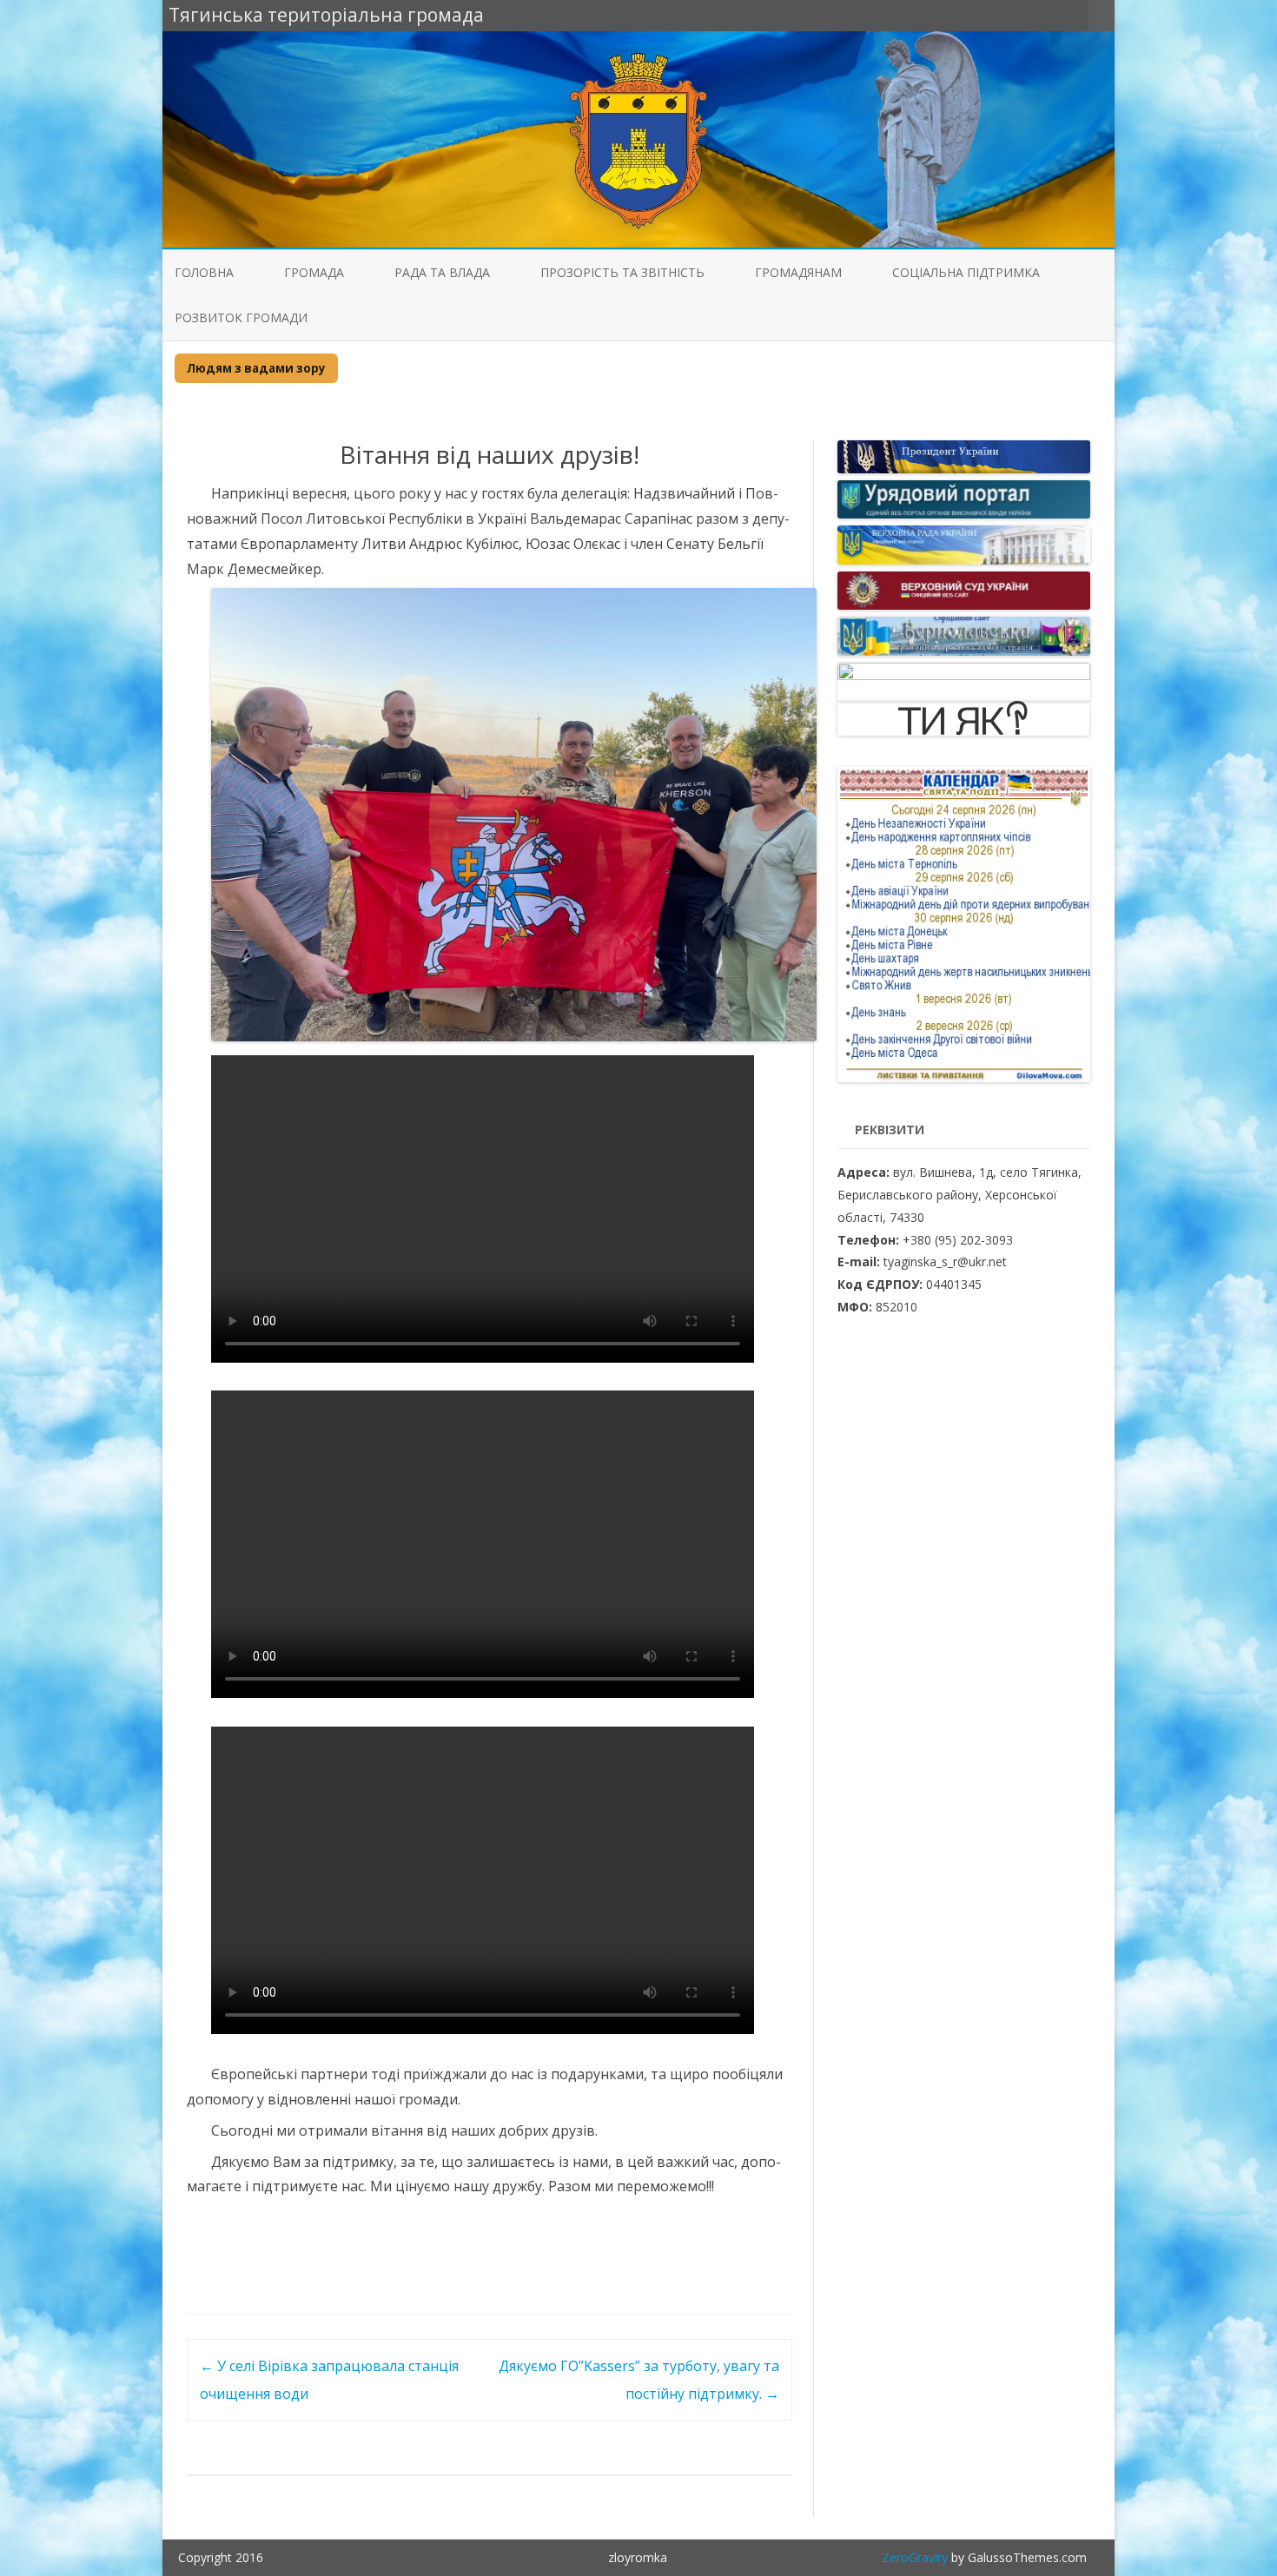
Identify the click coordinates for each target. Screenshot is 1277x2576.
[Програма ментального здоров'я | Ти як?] (963, 731)
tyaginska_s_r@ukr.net (945, 1262)
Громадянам (798, 272)
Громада (314, 272)
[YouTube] (1075, 15)
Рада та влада (442, 272)
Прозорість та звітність (622, 272)
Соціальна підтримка (966, 272)
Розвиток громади (241, 317)
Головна (204, 272)
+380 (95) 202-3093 (958, 1240)
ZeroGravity (915, 2557)
